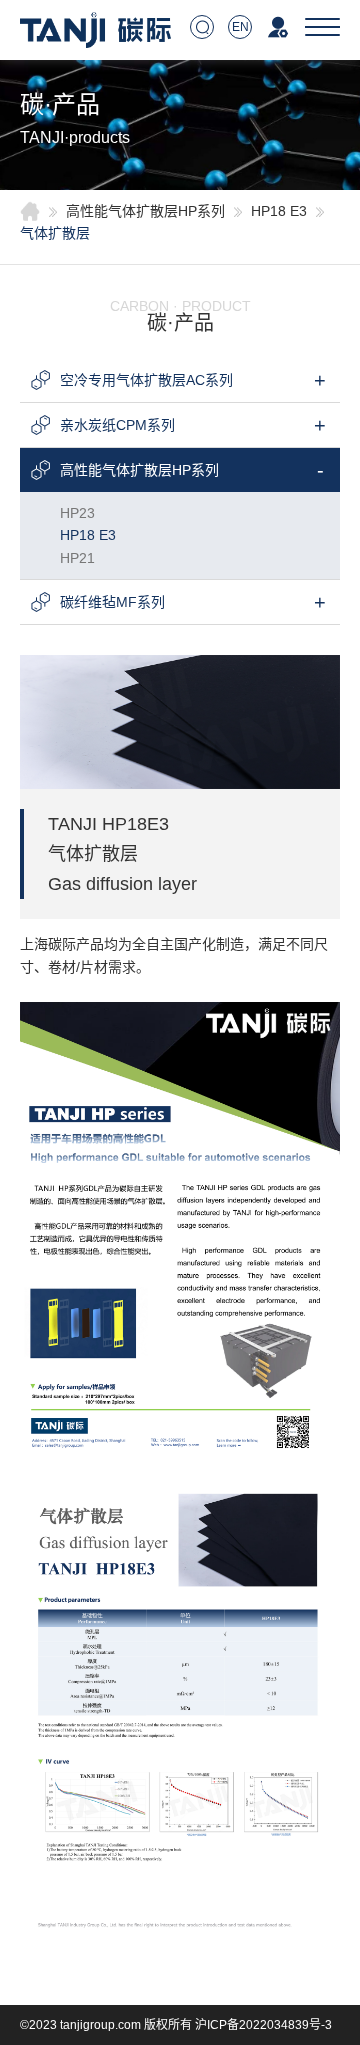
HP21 (77, 558)
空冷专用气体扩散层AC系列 (146, 380)
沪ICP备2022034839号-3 (263, 2025)
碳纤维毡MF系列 (112, 602)
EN (240, 27)
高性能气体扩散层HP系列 (145, 211)
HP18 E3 (279, 211)
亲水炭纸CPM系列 (117, 425)
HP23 (77, 513)
